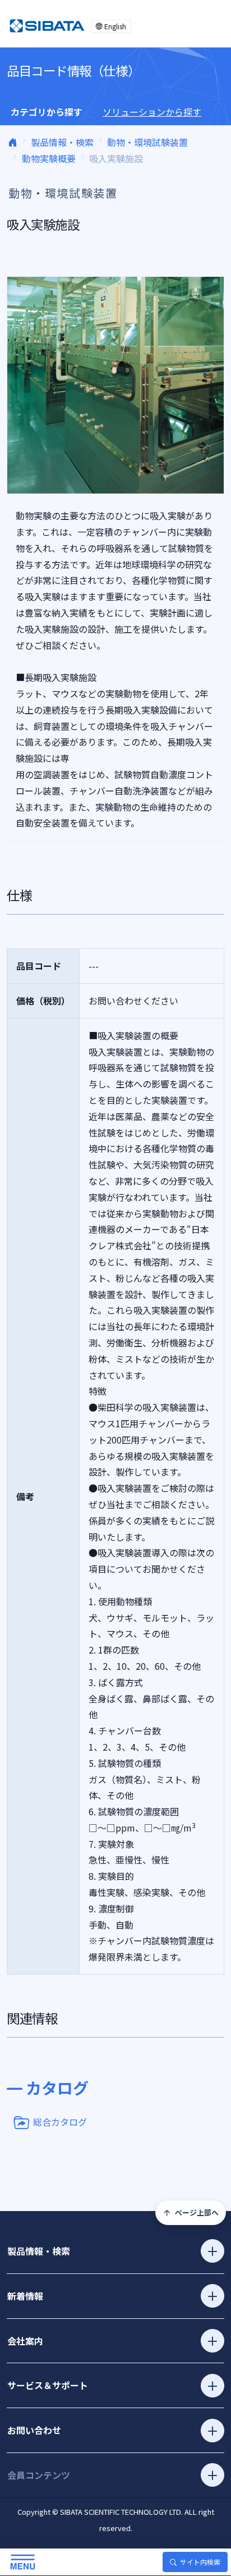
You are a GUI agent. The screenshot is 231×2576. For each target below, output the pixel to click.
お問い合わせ (34, 2430)
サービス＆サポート (48, 2385)
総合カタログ (60, 2121)
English (115, 26)
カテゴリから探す (47, 112)
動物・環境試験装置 (147, 142)
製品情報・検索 (62, 142)
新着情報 (25, 2296)
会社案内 (25, 2341)
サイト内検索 (200, 2562)
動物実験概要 (49, 158)
